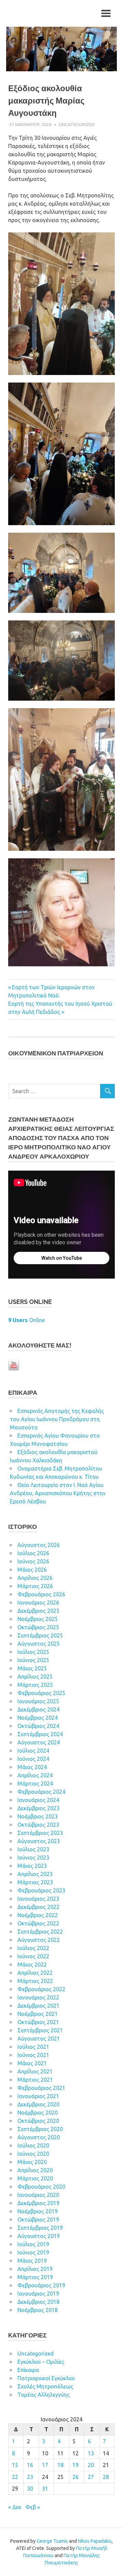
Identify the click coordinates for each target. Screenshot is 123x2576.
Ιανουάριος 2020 (38, 2195)
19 (76, 2465)
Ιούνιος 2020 (33, 2154)
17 (45, 2465)
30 (30, 2489)
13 (91, 2453)
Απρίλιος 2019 (35, 2269)
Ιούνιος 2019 (33, 2252)
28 (106, 2477)
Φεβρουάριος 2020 (41, 2187)
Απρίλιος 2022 (35, 1973)
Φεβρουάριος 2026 (41, 1594)
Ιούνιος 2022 (33, 1956)
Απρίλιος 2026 (35, 1578)
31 (45, 2489)
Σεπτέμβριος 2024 (40, 1734)
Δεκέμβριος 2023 (38, 1808)
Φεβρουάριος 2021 (41, 2088)
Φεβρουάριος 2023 (41, 1890)
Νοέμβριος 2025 (38, 1619)
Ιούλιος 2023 (33, 1849)
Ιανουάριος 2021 (38, 2096)
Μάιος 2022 (32, 1964)
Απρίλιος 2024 (35, 1775)
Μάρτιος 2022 (35, 1981)
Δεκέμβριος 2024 (38, 1709)
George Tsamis (52, 2541)
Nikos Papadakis (95, 2541)
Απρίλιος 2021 (35, 2071)
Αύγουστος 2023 (39, 1841)
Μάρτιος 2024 (35, 1783)
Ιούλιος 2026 (33, 1553)
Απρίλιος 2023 (35, 1874)
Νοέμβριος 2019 (38, 2211)
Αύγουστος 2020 (39, 2137)
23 (30, 2477)
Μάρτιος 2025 (35, 1685)
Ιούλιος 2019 (33, 2244)
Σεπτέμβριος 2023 (40, 1833)
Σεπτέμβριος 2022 (40, 1932)
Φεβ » (33, 2507)
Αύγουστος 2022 (39, 1940)
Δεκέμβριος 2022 (38, 1907)
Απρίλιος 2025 (35, 1677)
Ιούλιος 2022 (33, 1948)
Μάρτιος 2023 (35, 1882)
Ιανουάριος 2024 (38, 1800)
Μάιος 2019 (32, 2261)
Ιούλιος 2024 (33, 1751)
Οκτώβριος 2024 (38, 1726)
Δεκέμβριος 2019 (38, 2203)
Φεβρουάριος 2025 (41, 1693)
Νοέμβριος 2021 (38, 2014)
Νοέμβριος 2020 (38, 2113)
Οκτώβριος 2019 (38, 2220)
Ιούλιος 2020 (33, 2145)
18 (60, 2465)
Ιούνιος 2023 (33, 1858)
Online (26, 1320)
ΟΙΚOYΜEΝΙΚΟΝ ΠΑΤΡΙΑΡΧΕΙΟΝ (56, 1053)
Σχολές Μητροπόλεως (45, 2386)
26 (76, 2477)
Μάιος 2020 (32, 2162)
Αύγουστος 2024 (39, 1742)
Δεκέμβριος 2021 (38, 2006)
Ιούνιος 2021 (33, 2055)
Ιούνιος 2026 (33, 1561)
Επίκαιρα (28, 2370)
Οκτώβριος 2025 (38, 1627)
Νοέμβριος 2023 (38, 1816)
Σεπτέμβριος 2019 (40, 2228)
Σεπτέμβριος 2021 (40, 2030)
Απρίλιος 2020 (35, 2170)
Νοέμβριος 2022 (38, 1915)
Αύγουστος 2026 (39, 1545)
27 (91, 2477)
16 (30, 2465)
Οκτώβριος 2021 (38, 2022)
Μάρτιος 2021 (35, 2080)
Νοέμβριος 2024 (38, 1718)
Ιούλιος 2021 (33, 2047)
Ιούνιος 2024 (33, 1759)
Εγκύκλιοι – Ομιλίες (41, 2362)
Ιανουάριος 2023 (38, 1899)
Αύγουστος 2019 (39, 2236)
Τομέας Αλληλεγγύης (44, 2395)
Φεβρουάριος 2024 (41, 1792)
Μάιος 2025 (32, 1668)
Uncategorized (77, 124)
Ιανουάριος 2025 (38, 1701)
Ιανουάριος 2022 (38, 1997)
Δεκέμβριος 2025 (38, 1611)
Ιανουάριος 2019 (38, 2294)
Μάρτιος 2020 (35, 2178)
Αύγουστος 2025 (39, 1644)
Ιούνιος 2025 (33, 1660)
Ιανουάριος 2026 (38, 1603)
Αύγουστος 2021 (39, 2039)
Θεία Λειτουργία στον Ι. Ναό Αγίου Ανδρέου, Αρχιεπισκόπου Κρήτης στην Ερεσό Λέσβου (58, 1493)
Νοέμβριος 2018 (38, 2310)
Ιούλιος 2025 (33, 1652)
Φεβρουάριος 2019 (41, 2285)
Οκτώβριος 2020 (38, 2121)
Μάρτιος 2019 (35, 2277)
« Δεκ (15, 2507)
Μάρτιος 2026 (35, 1586)
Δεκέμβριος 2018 (38, 2302)
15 (15, 2465)
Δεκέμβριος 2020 (38, 2104)
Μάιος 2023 (32, 1866)
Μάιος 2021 (32, 2063)
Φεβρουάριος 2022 (41, 1989)
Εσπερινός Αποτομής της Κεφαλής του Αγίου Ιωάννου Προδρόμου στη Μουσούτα (57, 1419)
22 (15, 2477)
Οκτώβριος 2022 (38, 1923)
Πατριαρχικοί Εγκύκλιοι (46, 2378)
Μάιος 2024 (32, 1767)
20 (91, 2465)
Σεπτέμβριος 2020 (40, 2129)
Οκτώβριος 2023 (38, 1825)
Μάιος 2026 (32, 1570)
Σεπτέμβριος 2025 (40, 1635)
